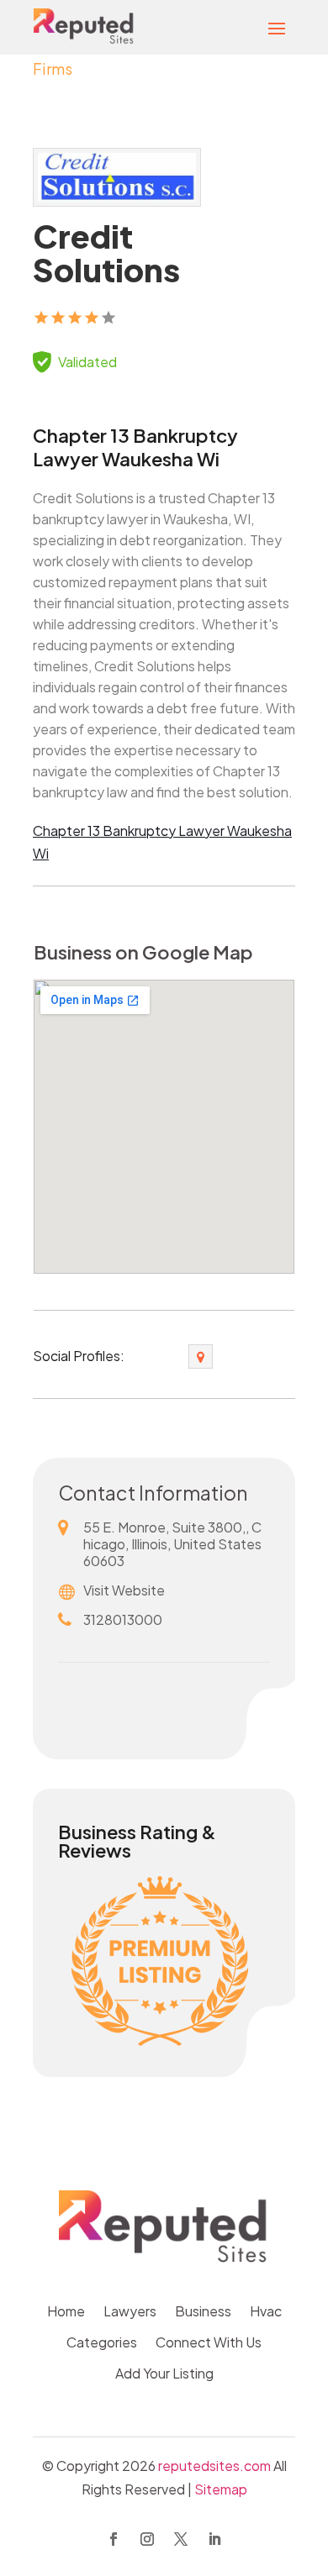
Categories (102, 2344)
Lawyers (130, 2313)
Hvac (266, 2313)
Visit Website (124, 1590)
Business (203, 2313)
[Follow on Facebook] (114, 2539)
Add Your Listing (164, 2375)
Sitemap (221, 2489)
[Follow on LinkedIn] (214, 2539)
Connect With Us (209, 2344)
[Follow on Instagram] (147, 2539)
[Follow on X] (181, 2539)
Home (66, 2313)
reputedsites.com (214, 2466)
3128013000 (123, 1619)
